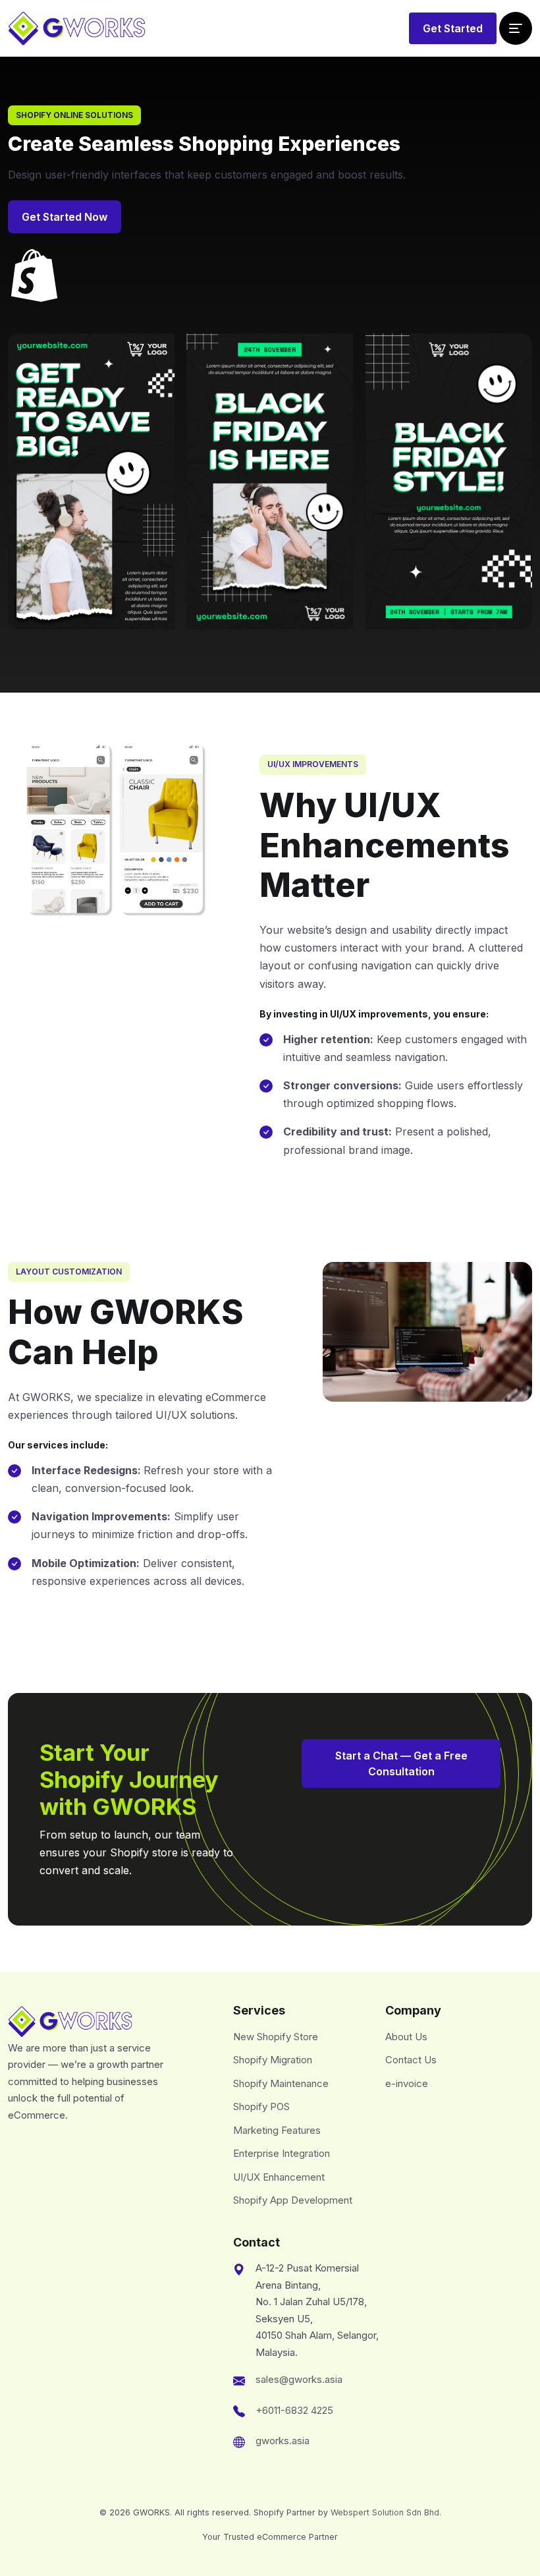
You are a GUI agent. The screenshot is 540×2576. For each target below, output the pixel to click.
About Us (406, 2037)
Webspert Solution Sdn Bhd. (386, 2512)
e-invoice (407, 2083)
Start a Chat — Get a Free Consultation (401, 1763)
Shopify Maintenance (281, 2083)
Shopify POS (261, 2106)
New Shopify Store (276, 2037)
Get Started (453, 28)
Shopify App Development (293, 2200)
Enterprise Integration (282, 2153)
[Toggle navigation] (516, 28)
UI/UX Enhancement (279, 2177)
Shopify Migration (273, 2060)
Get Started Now (65, 217)
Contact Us (411, 2060)
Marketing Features (277, 2130)
